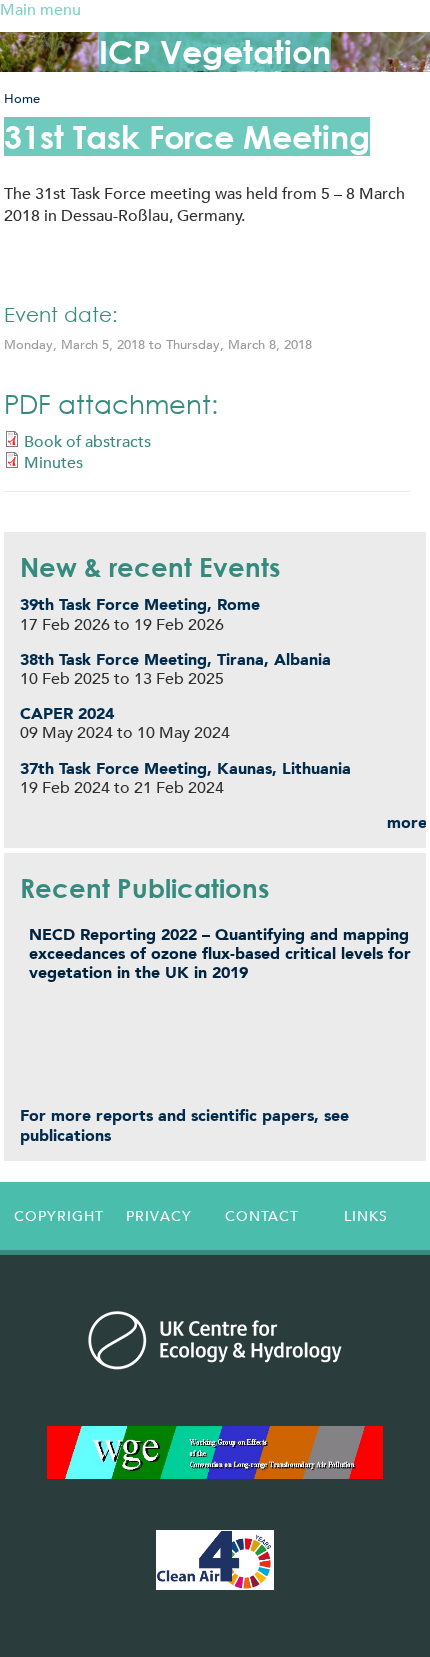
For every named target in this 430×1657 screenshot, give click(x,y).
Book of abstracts (87, 441)
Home (22, 98)
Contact (262, 1216)
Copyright (59, 1216)
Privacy (159, 1216)
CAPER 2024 (67, 713)
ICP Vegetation (215, 51)
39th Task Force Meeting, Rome (140, 604)
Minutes (53, 462)
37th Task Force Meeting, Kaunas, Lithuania (185, 768)
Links (366, 1216)
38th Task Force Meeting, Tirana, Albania (175, 659)
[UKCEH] (214, 1340)
